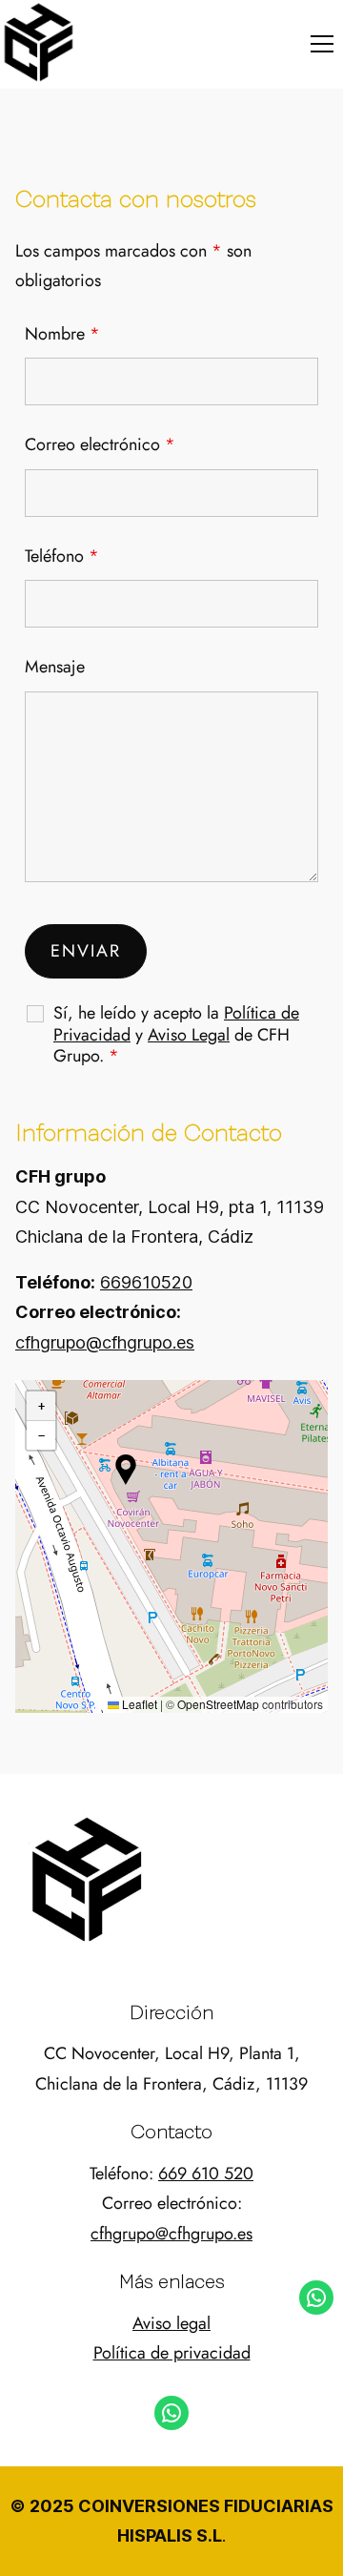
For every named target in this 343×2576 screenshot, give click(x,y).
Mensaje (55, 667)
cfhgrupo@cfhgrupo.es (105, 1342)
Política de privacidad (172, 2353)
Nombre (62, 334)
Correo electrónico (100, 444)
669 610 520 (206, 2174)
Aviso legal (171, 2323)
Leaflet (138, 1704)
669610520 (146, 1282)
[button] (322, 44)
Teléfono (62, 556)
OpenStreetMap (218, 1704)
